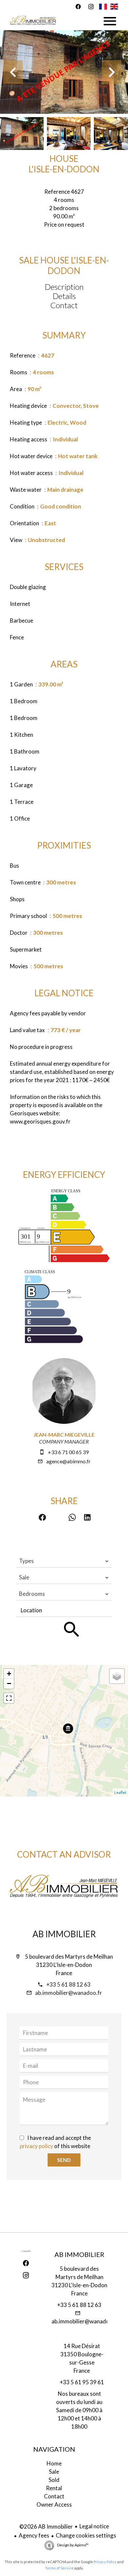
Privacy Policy (105, 2562)
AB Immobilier (64, 1934)
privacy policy (36, 2146)
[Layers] (117, 1676)
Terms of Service (59, 2568)
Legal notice (94, 2526)
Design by (73, 2545)
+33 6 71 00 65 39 (68, 1452)
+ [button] (9, 1674)
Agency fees (34, 2535)
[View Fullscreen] (9, 1698)
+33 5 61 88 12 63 (68, 1984)
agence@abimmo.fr (68, 1461)
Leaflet (120, 1792)
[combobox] (64, 1561)
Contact (64, 305)
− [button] (9, 1684)
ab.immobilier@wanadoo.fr (69, 1993)
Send (64, 2160)
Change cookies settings (86, 2535)
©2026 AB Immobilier (46, 2526)
